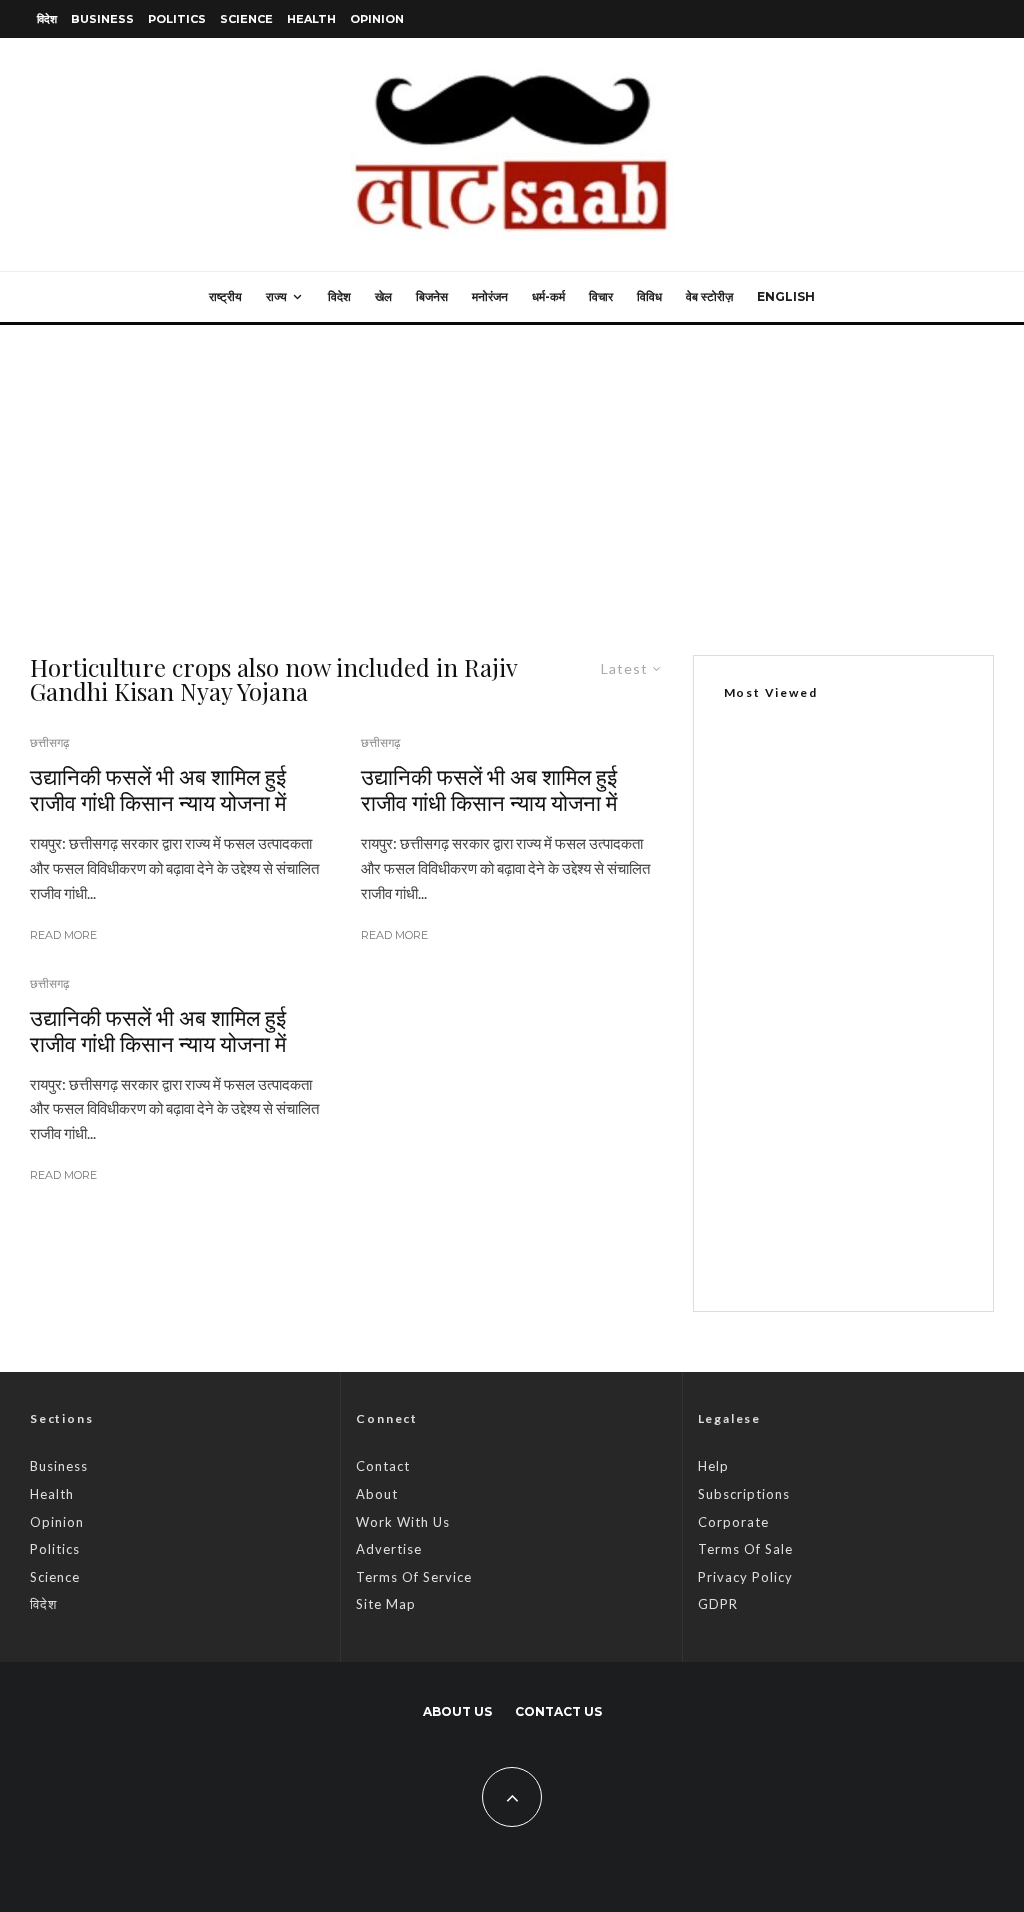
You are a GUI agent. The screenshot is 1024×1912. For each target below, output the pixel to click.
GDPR (718, 1604)
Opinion (377, 19)
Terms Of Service (414, 1577)
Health (311, 19)
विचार (601, 296)
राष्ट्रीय (225, 296)
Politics (177, 19)
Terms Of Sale (745, 1549)
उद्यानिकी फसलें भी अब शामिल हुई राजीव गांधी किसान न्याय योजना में (158, 789)
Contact (383, 1466)
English (786, 296)
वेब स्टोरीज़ (709, 296)
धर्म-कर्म (548, 296)
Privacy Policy (745, 1577)
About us (457, 1711)
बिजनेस (432, 296)
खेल (383, 296)
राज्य (276, 296)
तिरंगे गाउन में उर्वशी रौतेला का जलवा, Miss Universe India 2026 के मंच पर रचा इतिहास (885, 1030)
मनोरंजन (490, 296)
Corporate (733, 1522)
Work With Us (403, 1522)
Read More (63, 935)
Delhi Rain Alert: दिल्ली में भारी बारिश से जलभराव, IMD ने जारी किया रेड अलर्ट (885, 1248)
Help (713, 1466)
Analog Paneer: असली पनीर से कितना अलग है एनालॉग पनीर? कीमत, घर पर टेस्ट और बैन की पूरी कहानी (879, 1141)
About (377, 1494)
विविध (649, 296)
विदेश (47, 19)
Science (246, 19)
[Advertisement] (512, 475)
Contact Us (558, 1711)
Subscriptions (744, 1494)
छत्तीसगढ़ (49, 742)
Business (102, 19)
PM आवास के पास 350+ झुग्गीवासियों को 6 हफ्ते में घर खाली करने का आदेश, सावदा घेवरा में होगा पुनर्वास (837, 937)
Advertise (389, 1549)
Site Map (386, 1604)
